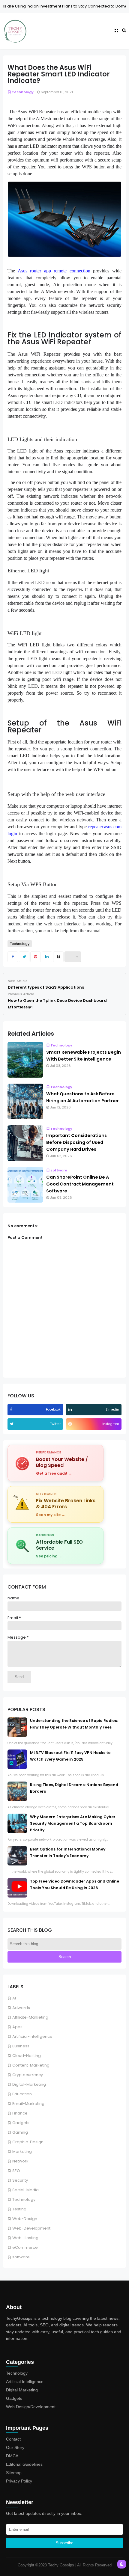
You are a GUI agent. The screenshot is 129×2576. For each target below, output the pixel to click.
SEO (16, 2171)
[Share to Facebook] (13, 957)
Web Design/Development (31, 2407)
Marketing (22, 2152)
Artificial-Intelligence (32, 2036)
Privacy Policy (19, 2481)
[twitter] (12, 1424)
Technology (24, 2199)
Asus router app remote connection (54, 271)
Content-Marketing (31, 2065)
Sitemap (14, 2473)
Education (22, 2094)
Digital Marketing (22, 2390)
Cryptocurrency (28, 2075)
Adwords (21, 2008)
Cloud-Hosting (27, 2056)
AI (14, 1998)
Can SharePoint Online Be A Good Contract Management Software (80, 1184)
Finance (20, 2113)
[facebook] (12, 1410)
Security (20, 2180)
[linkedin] (71, 1410)
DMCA (12, 2456)
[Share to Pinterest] (36, 957)
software (21, 2257)
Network (20, 2161)
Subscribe (64, 2543)
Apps (17, 2027)
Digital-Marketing (29, 2084)
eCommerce (25, 2247)
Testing (19, 2209)
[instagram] (71, 1424)
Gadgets (21, 2123)
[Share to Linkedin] (47, 957)
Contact (13, 2439)
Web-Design (25, 2219)
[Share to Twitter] (24, 957)
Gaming (20, 2132)
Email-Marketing (28, 2104)
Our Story (15, 2447)
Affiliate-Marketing (30, 2017)
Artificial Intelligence (25, 2382)
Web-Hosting (25, 2238)
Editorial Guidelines (24, 2464)
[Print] (58, 957)
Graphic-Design (28, 2142)
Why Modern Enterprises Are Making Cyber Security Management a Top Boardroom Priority (73, 1823)
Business (21, 2046)
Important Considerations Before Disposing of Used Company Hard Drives (76, 1142)
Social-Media (25, 2190)
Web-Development (31, 2228)
